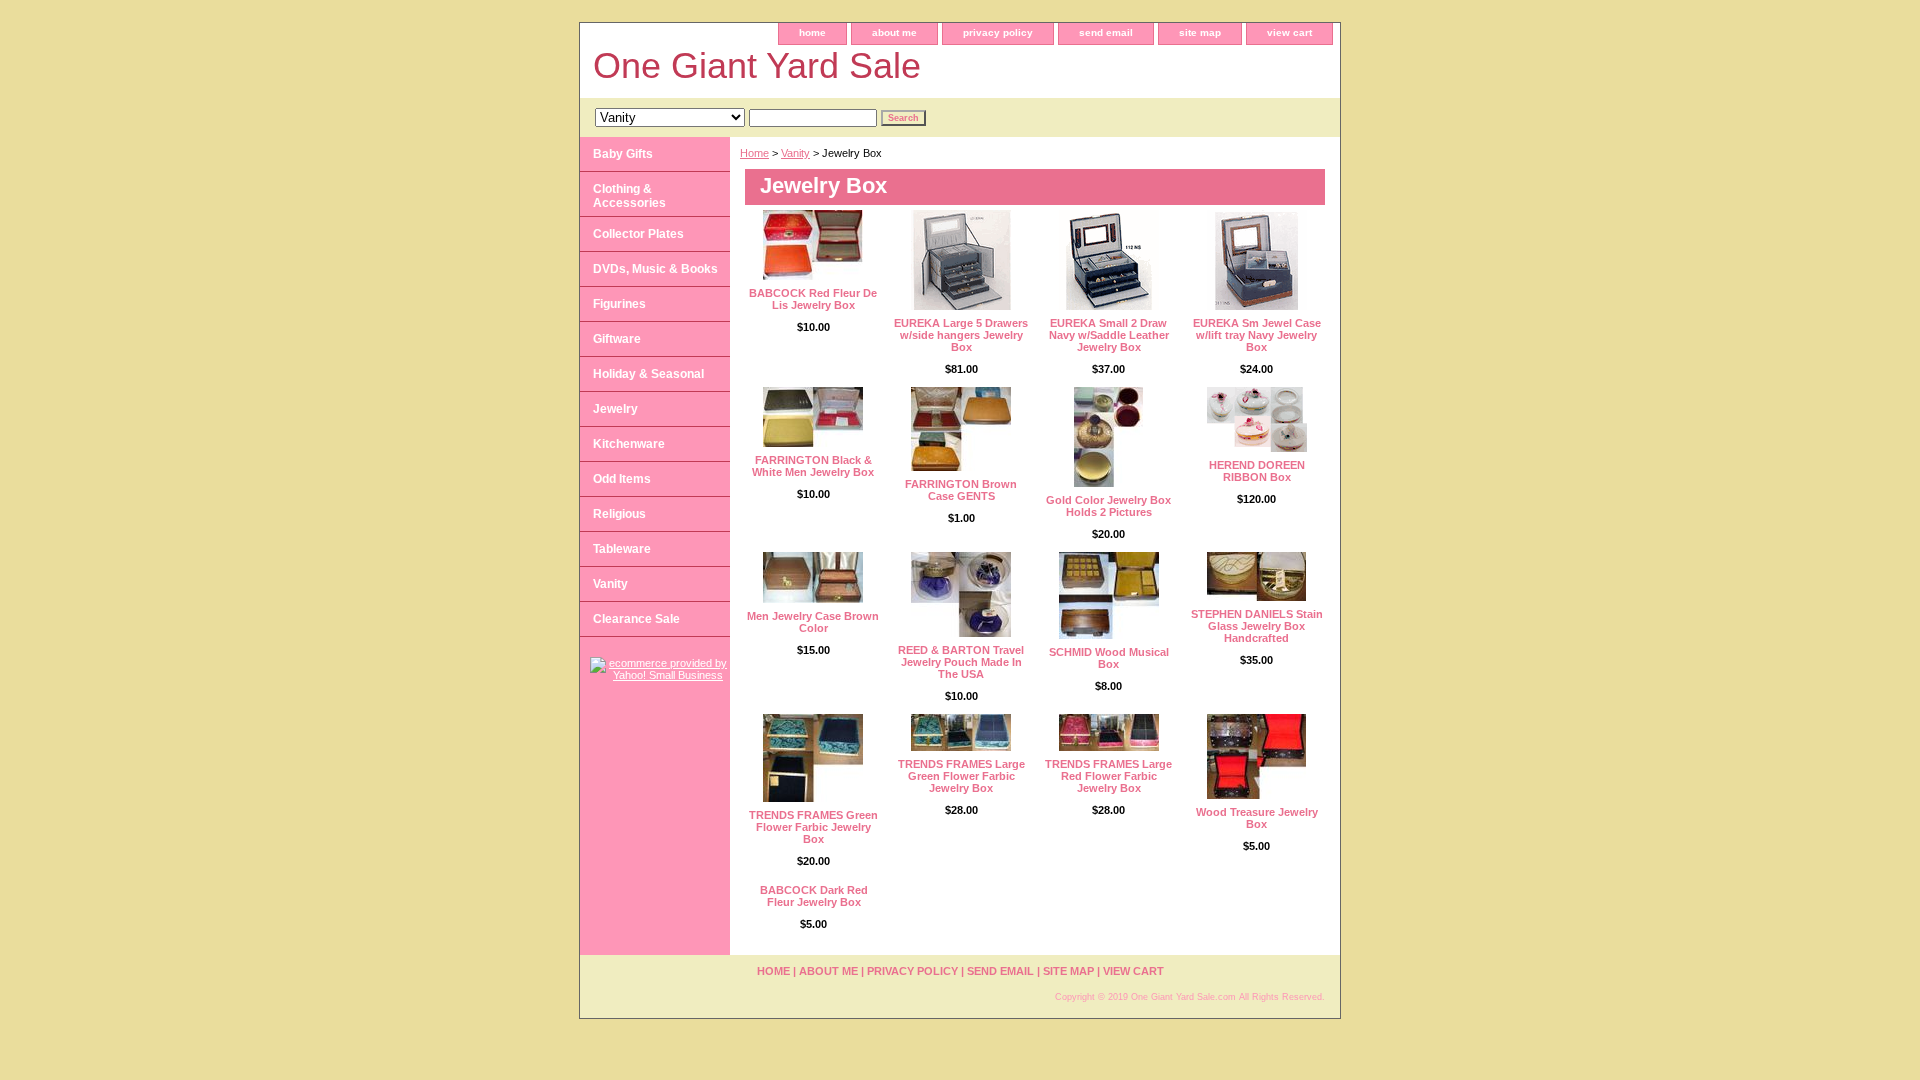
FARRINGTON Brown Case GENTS (961, 490)
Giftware (617, 339)
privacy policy (998, 32)
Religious (619, 514)
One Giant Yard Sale (757, 65)
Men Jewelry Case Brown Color (813, 622)
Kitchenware (629, 444)
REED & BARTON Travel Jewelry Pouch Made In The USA (961, 662)
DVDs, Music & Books (655, 269)
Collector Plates (638, 234)
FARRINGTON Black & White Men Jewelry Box (813, 466)
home (812, 32)
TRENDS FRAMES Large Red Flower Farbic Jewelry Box (1108, 776)
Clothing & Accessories (629, 196)
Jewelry (615, 409)
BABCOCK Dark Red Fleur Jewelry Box (814, 896)
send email (1106, 32)
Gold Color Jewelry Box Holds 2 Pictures (1108, 506)
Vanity (795, 153)
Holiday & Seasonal (648, 374)
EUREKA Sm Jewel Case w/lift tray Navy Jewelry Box (1257, 335)
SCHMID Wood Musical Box (1109, 658)
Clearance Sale (636, 619)
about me (894, 32)
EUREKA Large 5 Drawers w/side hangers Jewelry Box (961, 335)
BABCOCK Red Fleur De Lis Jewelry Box (813, 299)
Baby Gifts (623, 154)
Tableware (622, 549)
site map (1200, 32)
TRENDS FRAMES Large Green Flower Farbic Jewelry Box (961, 776)
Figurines (619, 304)
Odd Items (622, 479)
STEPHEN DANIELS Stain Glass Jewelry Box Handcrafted (1257, 626)
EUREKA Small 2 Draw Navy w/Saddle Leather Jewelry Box (1109, 335)
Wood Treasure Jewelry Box (1257, 818)
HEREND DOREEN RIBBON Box (1257, 471)
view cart (1289, 32)
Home (754, 153)
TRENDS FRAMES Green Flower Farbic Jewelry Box (813, 827)
